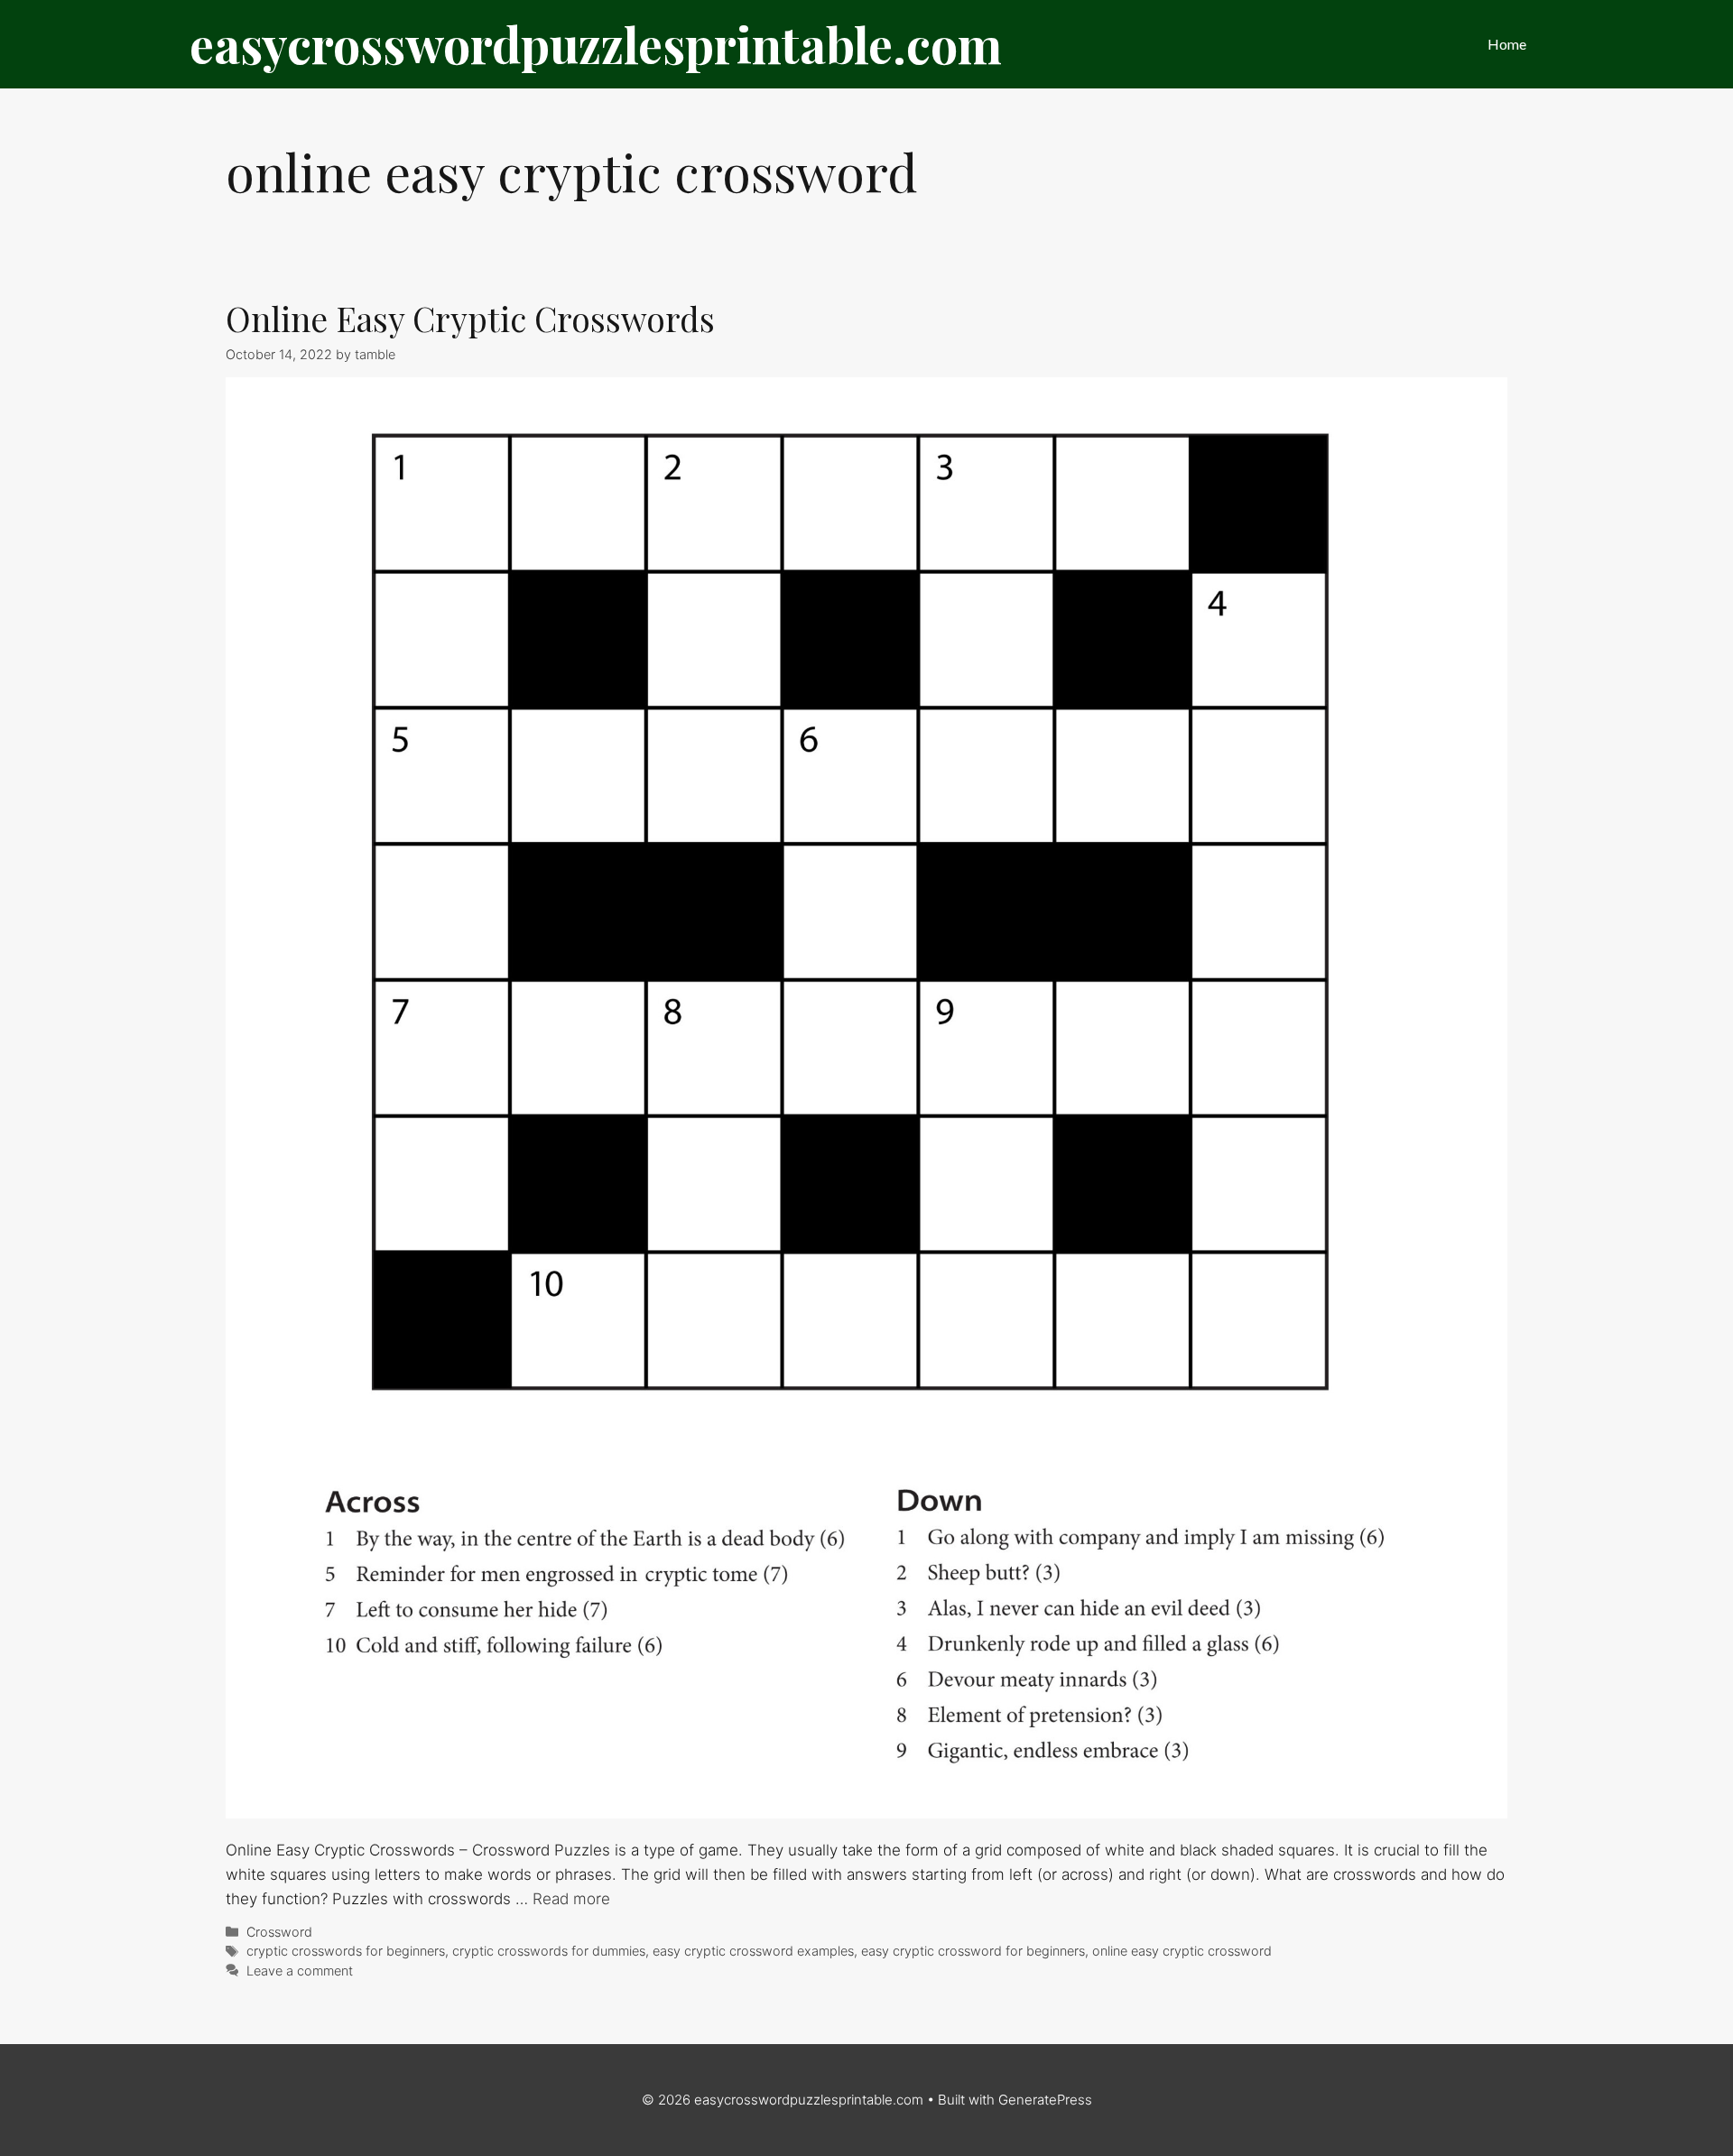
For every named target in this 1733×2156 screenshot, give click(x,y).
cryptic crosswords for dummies (549, 1951)
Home (1507, 44)
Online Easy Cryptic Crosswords (470, 318)
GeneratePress (1045, 2100)
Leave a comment (300, 1971)
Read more (571, 1899)
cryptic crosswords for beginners (346, 1951)
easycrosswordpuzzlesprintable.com (596, 44)
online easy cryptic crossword (1182, 1951)
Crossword (279, 1932)
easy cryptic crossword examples (753, 1951)
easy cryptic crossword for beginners (973, 1951)
